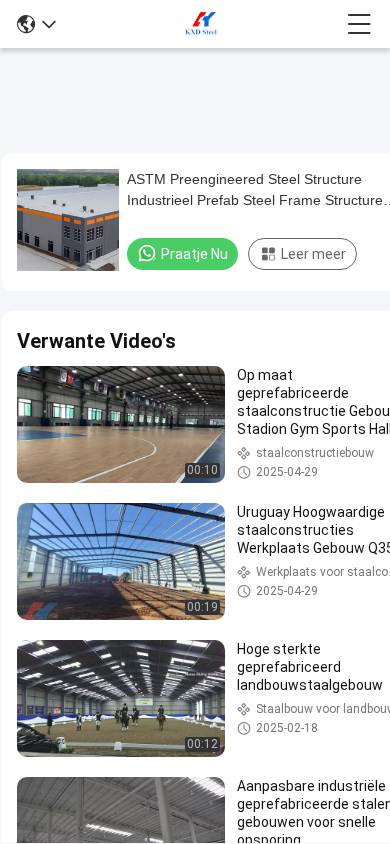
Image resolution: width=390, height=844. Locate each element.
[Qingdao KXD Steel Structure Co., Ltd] (202, 24)
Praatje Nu (194, 254)
